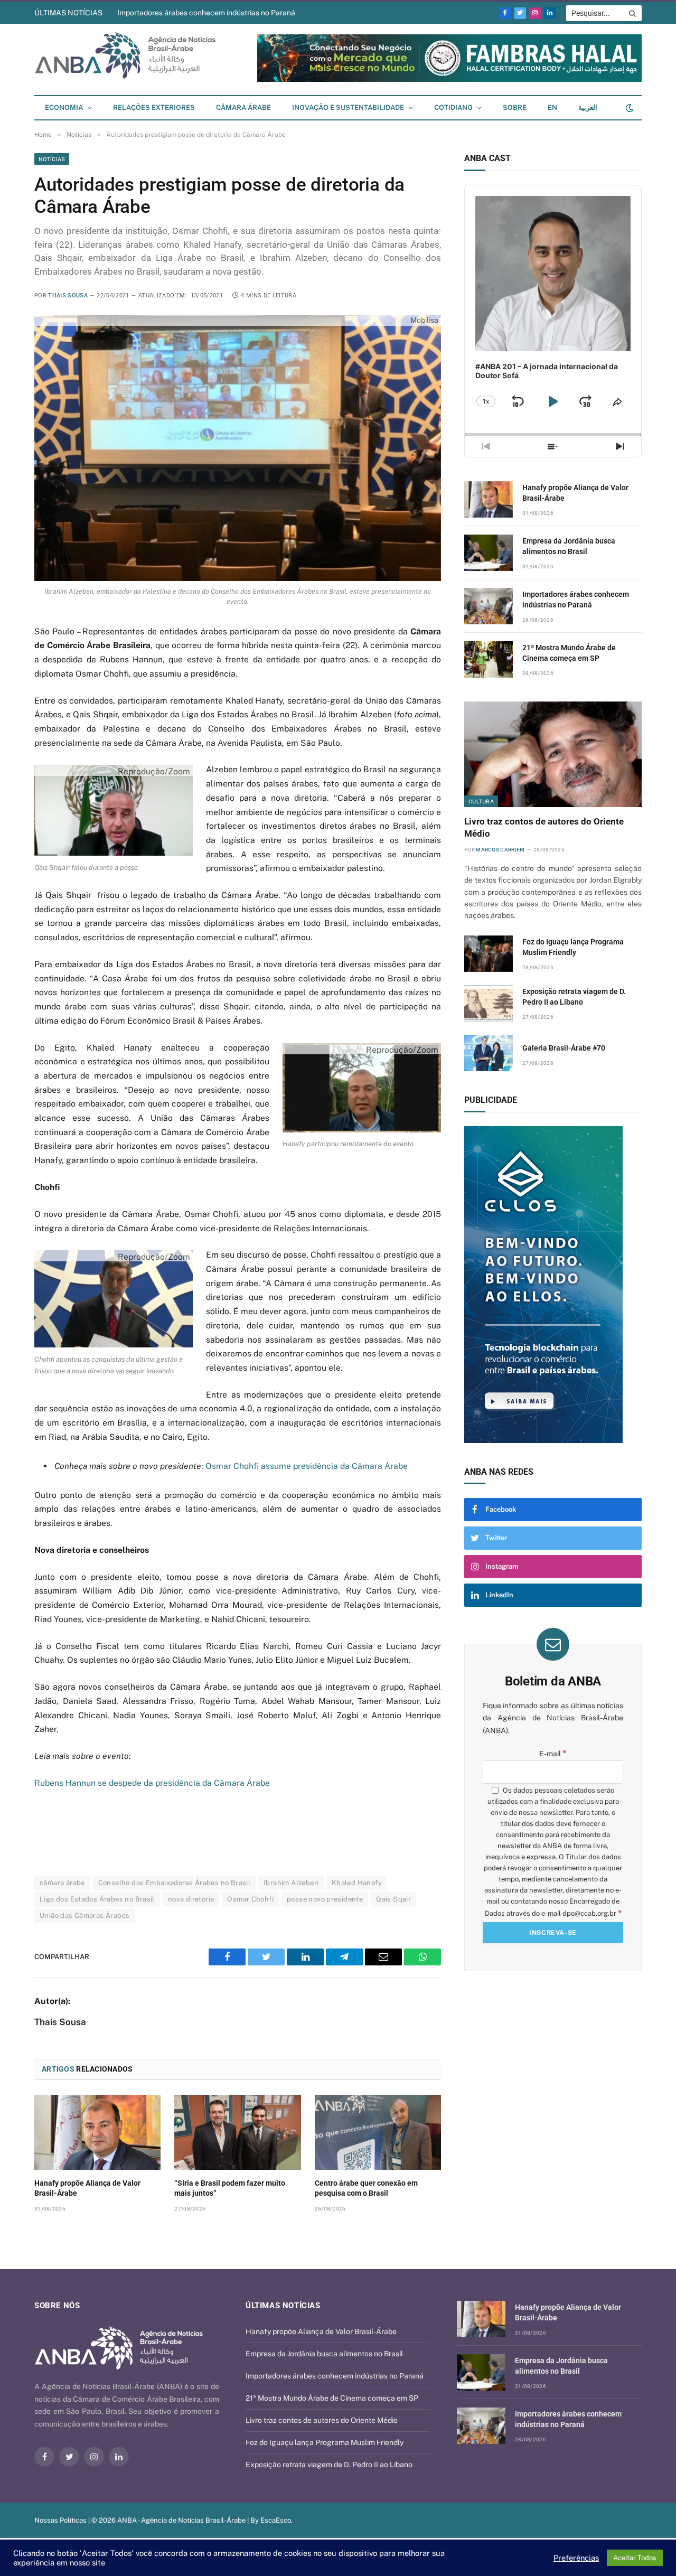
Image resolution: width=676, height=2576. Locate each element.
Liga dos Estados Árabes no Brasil (97, 1899)
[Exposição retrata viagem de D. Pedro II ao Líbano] (489, 1003)
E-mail (553, 1754)
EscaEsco (276, 2520)
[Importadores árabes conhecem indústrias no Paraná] (489, 606)
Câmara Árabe (243, 107)
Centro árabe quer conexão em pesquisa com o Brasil (366, 2188)
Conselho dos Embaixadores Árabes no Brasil (174, 1883)
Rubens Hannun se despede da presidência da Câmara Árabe (152, 1783)
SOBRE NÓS (57, 2306)
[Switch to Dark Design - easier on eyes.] (628, 108)
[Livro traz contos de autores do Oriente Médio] (553, 754)
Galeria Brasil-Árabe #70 (564, 1048)
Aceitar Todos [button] (635, 2558)
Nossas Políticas (60, 2520)
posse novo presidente (325, 1899)
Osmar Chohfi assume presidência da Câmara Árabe (307, 1466)
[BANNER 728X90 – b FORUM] (449, 79)
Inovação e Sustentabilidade (348, 107)
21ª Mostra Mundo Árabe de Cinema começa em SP (569, 653)
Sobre (515, 107)
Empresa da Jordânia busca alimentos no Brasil (569, 546)
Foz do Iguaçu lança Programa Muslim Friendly (573, 947)
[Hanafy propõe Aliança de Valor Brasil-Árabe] (97, 2132)
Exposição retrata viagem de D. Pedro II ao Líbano (574, 997)
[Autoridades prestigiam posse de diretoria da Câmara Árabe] (238, 448)
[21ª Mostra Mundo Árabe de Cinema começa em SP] (489, 659)
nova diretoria (191, 1899)
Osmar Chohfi (250, 1899)
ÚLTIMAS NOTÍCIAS (68, 13)
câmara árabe (62, 1883)
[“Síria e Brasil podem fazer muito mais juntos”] (237, 2132)
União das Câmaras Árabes (84, 1915)
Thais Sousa (68, 296)
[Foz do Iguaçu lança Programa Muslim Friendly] (489, 954)
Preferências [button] (576, 2558)
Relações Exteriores (154, 107)
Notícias (52, 159)
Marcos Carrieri (500, 850)
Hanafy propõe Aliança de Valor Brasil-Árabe (87, 2188)
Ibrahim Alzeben (291, 1883)
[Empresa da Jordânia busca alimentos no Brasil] (489, 553)
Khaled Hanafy (357, 1883)
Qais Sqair (393, 1899)
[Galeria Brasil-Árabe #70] (489, 1053)
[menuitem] (552, 108)
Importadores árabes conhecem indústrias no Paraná (206, 13)
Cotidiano (453, 107)
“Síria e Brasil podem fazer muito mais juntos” (230, 2188)
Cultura (481, 801)
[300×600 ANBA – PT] (553, 1285)
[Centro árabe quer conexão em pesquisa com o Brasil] (378, 2132)
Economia (64, 107)
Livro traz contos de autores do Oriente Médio (544, 827)
